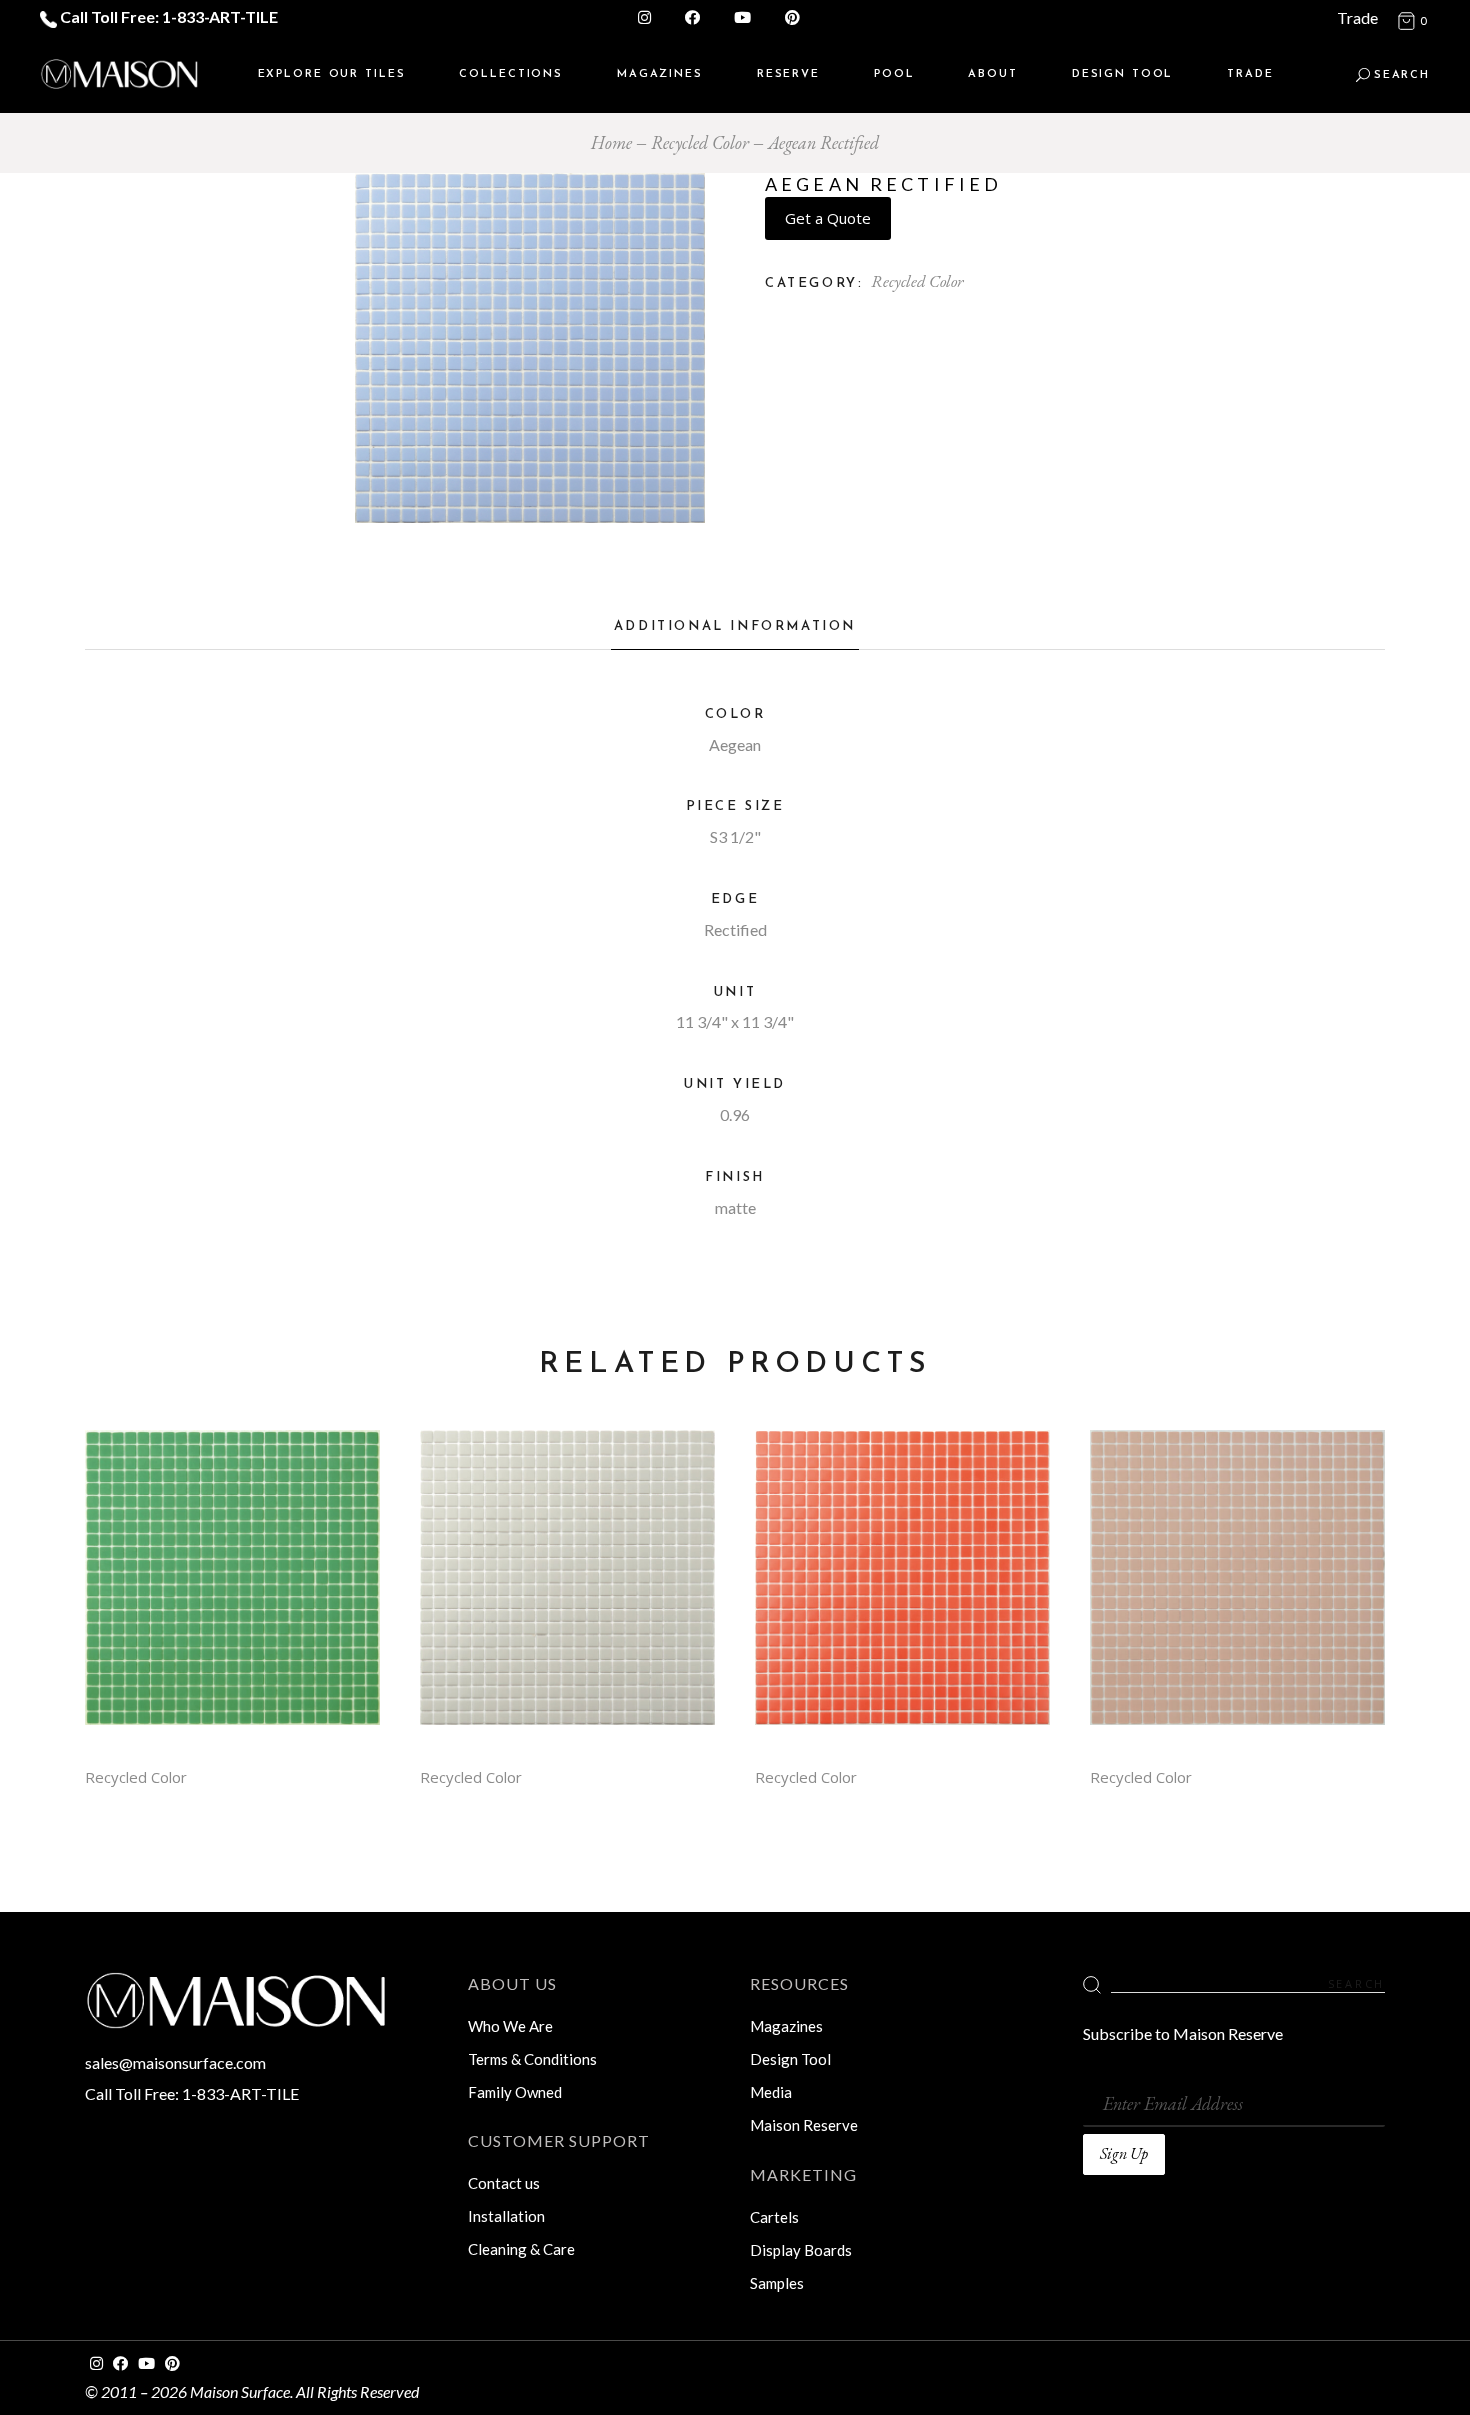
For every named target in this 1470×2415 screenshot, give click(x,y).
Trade (1357, 17)
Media (771, 2092)
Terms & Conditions (532, 2059)
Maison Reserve (804, 2125)
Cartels (774, 2217)
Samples (777, 2283)
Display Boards (801, 2250)
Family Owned (515, 2092)
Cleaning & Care (521, 2249)
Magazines (786, 2026)
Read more (233, 1593)
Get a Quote (828, 218)
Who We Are (510, 2026)
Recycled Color (917, 281)
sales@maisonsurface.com (175, 2062)
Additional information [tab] (735, 626)
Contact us (504, 2183)
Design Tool (790, 2059)
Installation (506, 2216)
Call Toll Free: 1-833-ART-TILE (167, 16)
